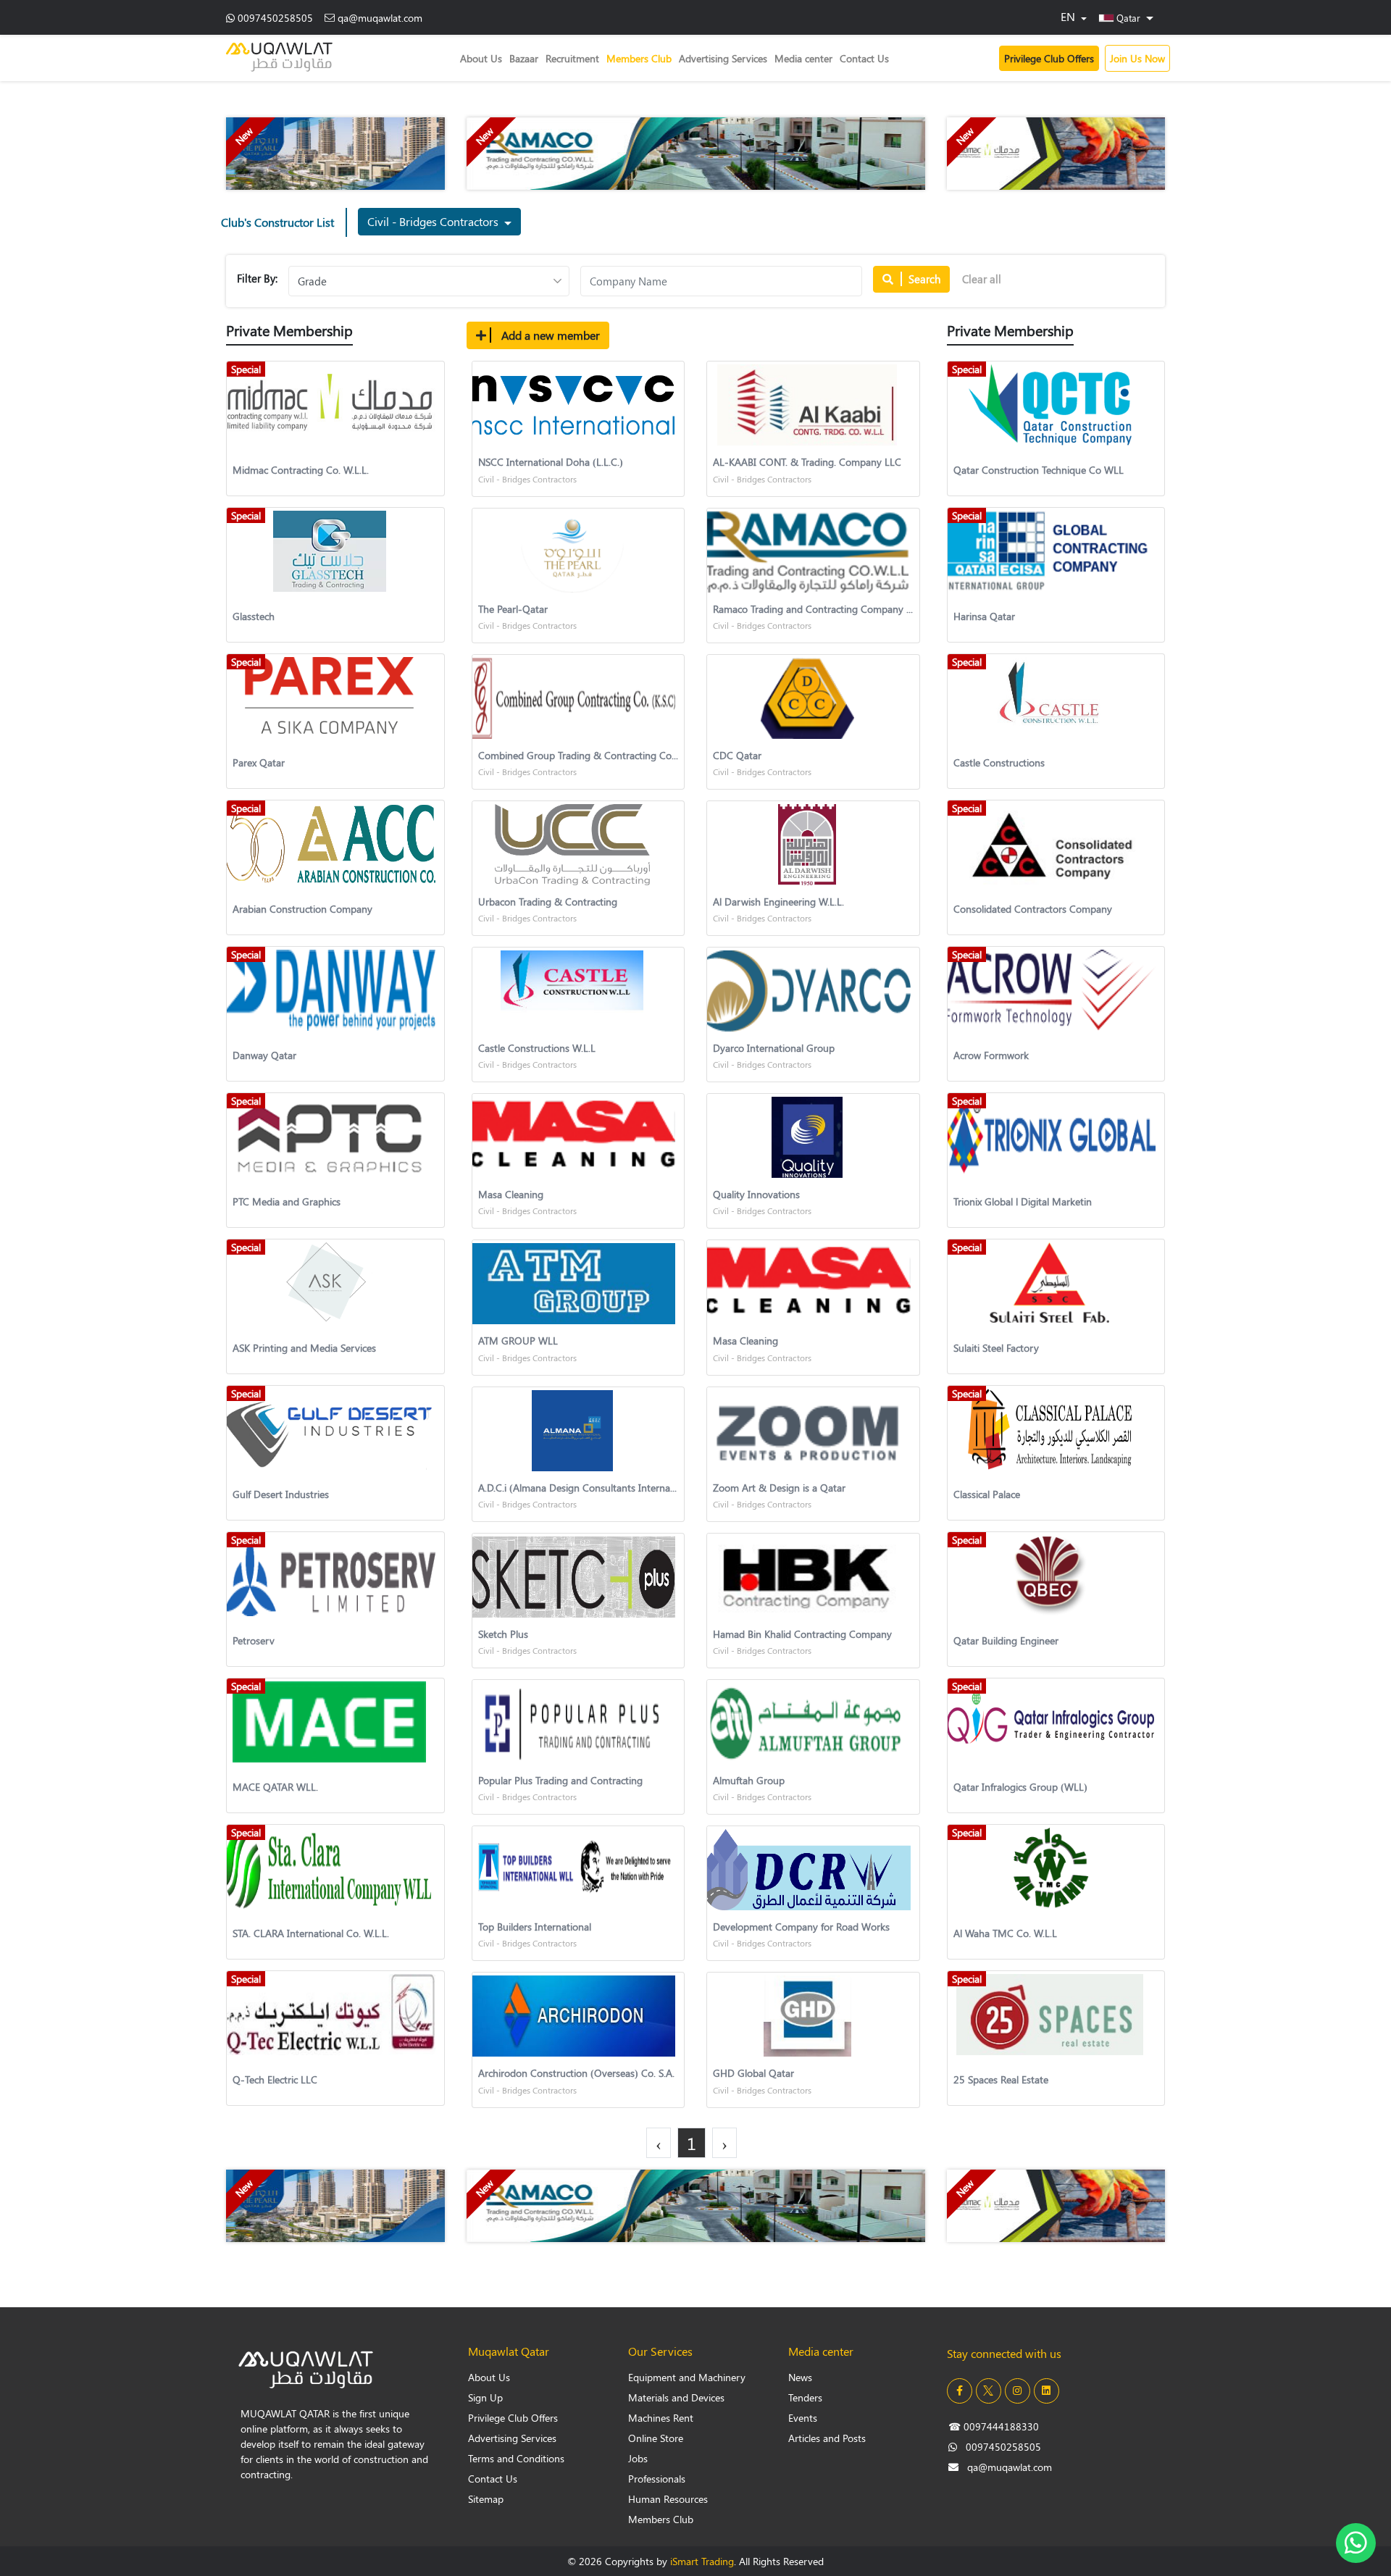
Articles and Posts (827, 2438)
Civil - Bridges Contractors (434, 221)
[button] (1126, 17)
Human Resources (668, 2499)
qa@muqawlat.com (380, 18)
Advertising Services (723, 58)
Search (923, 279)
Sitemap (486, 2499)
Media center (803, 58)
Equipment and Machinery (687, 2377)
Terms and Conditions (516, 2458)
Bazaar (524, 58)
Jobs (638, 2458)
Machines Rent (661, 2418)
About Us (481, 58)
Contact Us (864, 58)
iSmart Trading (702, 2561)
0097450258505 (275, 18)
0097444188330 (994, 2426)
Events (803, 2418)
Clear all (982, 279)
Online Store (656, 2438)
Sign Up (485, 2397)
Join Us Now (1137, 58)
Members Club (639, 58)
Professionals (657, 2479)
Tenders (805, 2397)
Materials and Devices (676, 2397)
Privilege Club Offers (1049, 58)
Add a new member (549, 335)
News (800, 2377)
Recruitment (572, 58)
